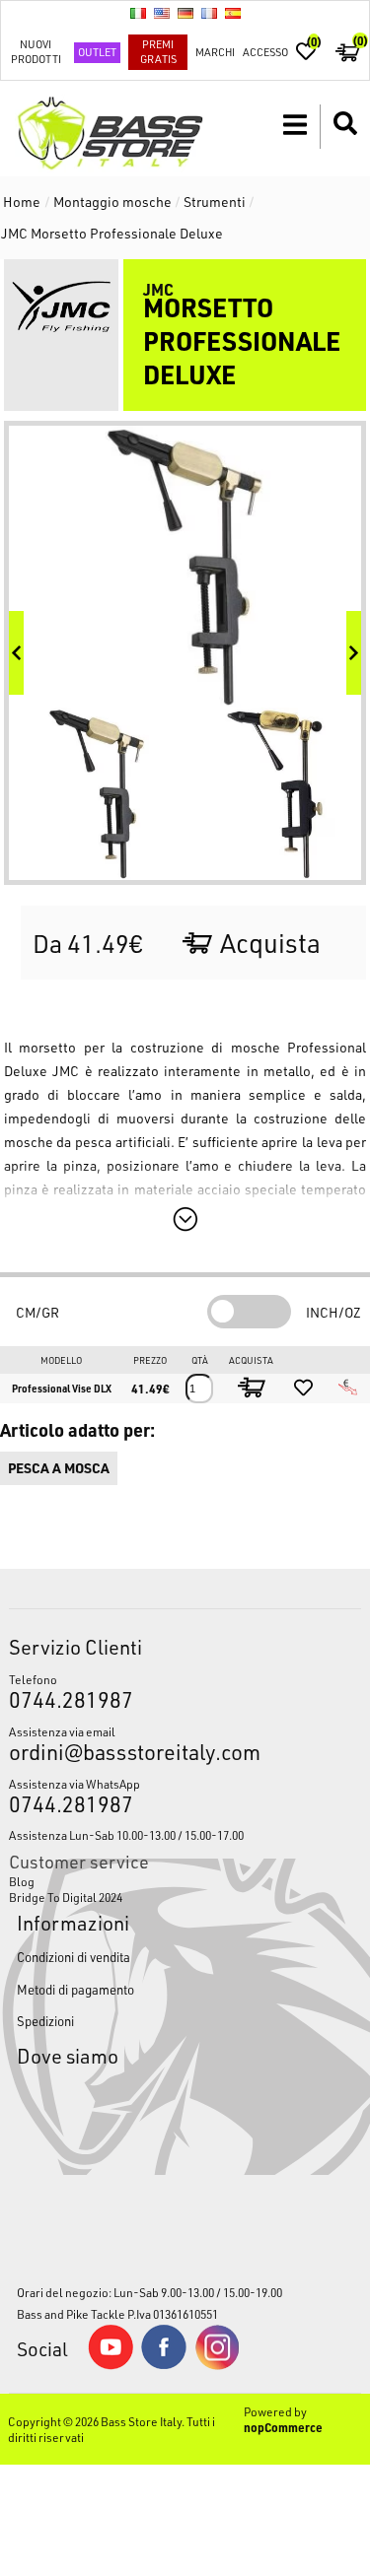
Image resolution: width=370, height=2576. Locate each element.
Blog (22, 1881)
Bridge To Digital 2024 (66, 1897)
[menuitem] (185, 1881)
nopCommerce (283, 2427)
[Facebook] (164, 2364)
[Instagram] (217, 2365)
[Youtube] (111, 2365)
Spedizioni (45, 2021)
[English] (162, 13)
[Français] (209, 13)
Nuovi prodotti (36, 51)
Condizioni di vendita (74, 1957)
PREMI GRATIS (158, 51)
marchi (215, 52)
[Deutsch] (185, 13)
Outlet (97, 52)
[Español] (233, 13)
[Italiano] (138, 13)
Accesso (265, 52)
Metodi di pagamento (75, 1989)
